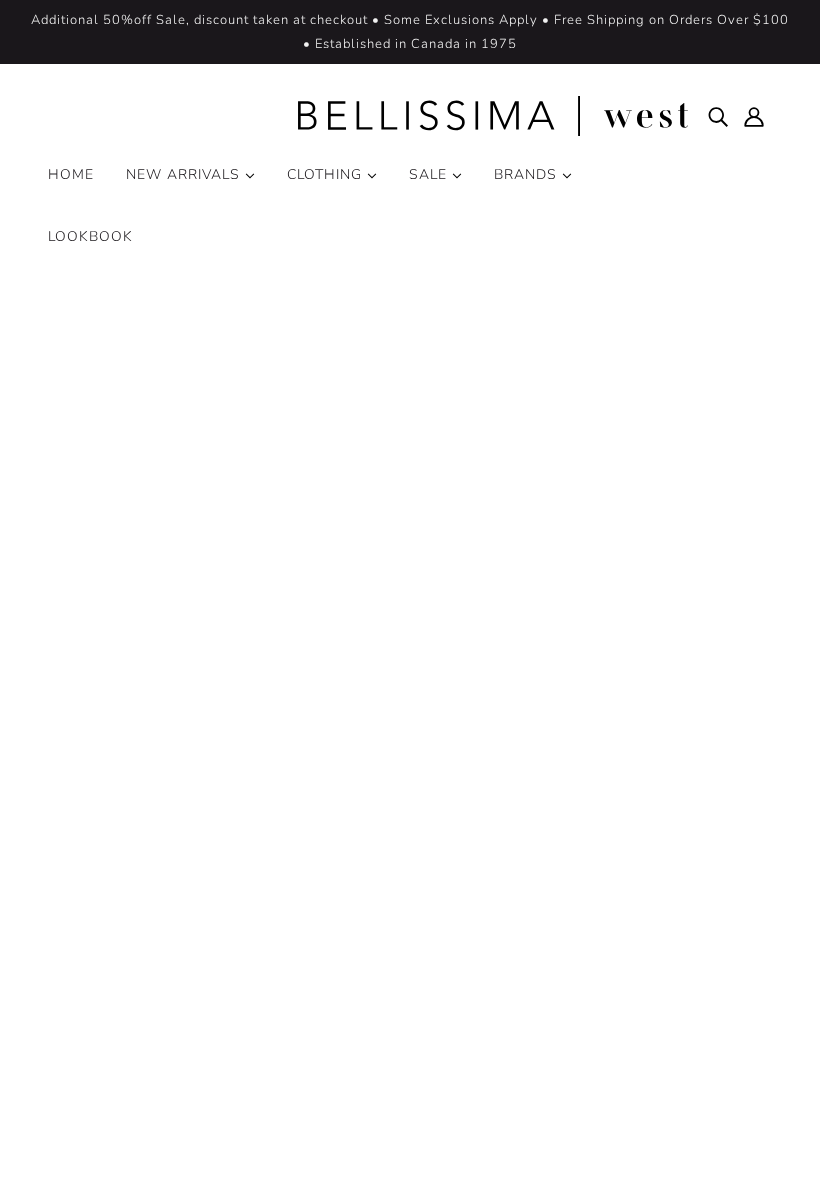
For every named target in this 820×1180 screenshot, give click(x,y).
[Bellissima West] (410, 116)
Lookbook (90, 236)
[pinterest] (136, 976)
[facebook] (72, 976)
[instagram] (104, 976)
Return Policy (397, 996)
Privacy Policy (96, 1148)
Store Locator (396, 900)
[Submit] (731, 923)
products (575, 535)
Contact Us (388, 972)
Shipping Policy (405, 1020)
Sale (430, 174)
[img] (718, 116)
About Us (384, 852)
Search (373, 828)
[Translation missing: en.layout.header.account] (754, 116)
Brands (528, 174)
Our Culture (391, 876)
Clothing (327, 174)
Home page (357, 535)
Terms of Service (219, 1148)
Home (71, 174)
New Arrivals (185, 174)
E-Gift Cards (393, 924)
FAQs (370, 948)
